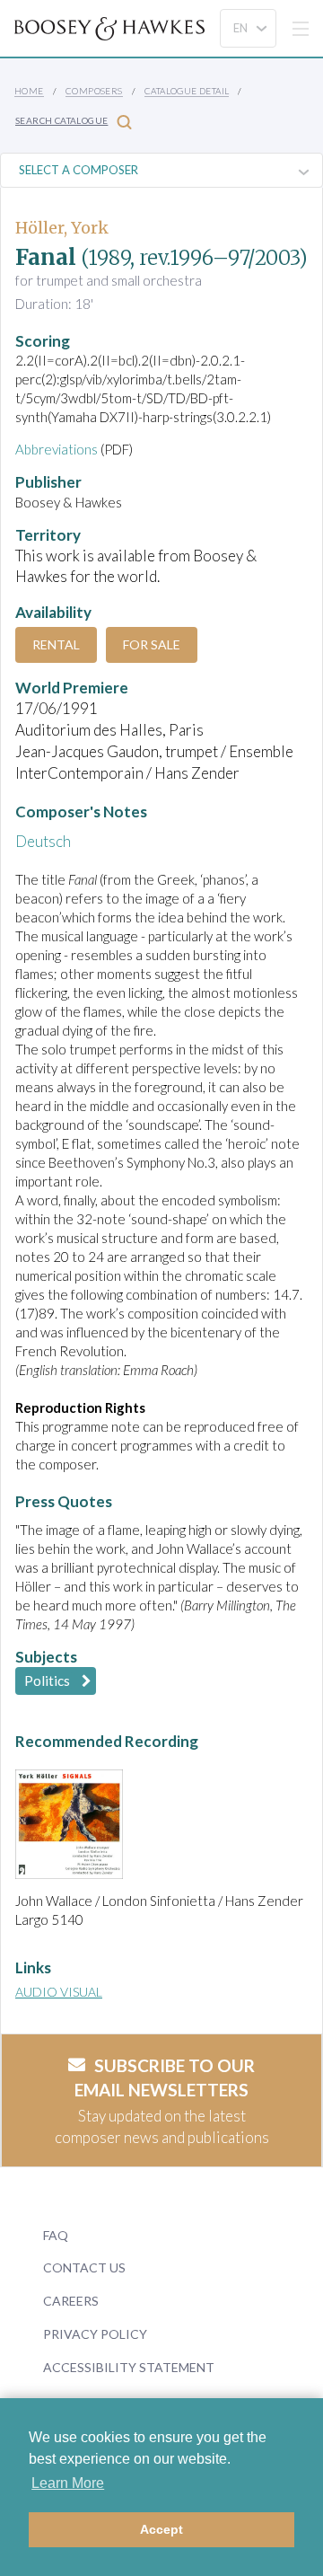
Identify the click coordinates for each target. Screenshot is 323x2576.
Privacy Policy (95, 2334)
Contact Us (84, 2267)
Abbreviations (57, 449)
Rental (56, 644)
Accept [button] (161, 2529)
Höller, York (62, 228)
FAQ (56, 2235)
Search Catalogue (61, 120)
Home (29, 91)
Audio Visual (59, 1992)
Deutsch (43, 841)
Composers (94, 91)
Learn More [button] (68, 2483)
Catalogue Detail (187, 91)
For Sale (152, 644)
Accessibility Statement (129, 2367)
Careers (71, 2301)
